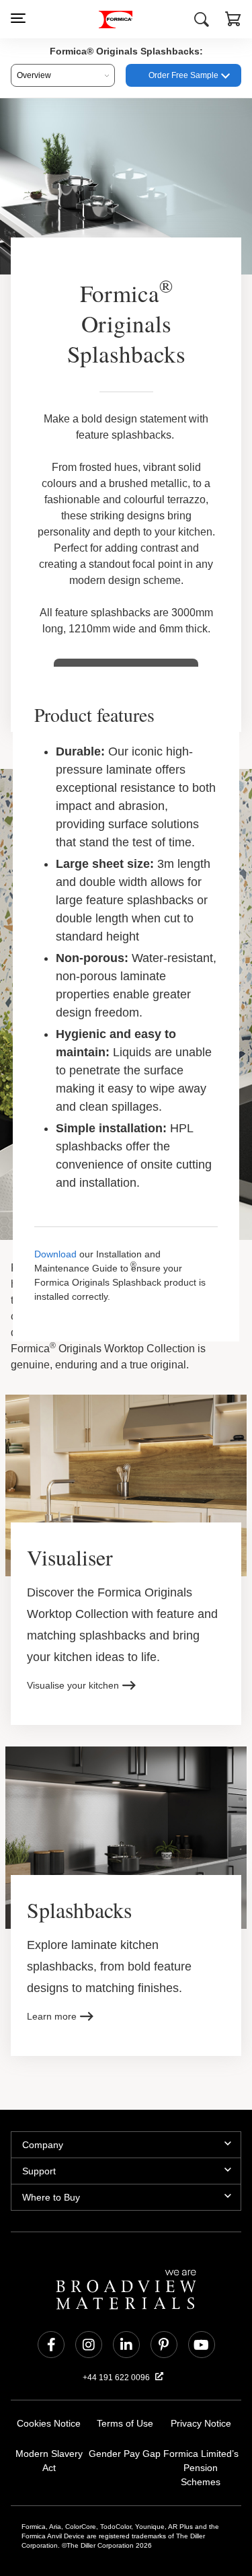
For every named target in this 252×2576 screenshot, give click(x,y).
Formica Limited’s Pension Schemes (201, 2419)
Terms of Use (125, 2381)
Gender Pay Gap (125, 2412)
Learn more (52, 1974)
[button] (233, 21)
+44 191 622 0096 (117, 2335)
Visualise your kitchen (74, 1641)
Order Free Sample (183, 75)
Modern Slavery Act (49, 2412)
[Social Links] (51, 2302)
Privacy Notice (201, 2381)
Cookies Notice (49, 2381)
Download (55, 1221)
